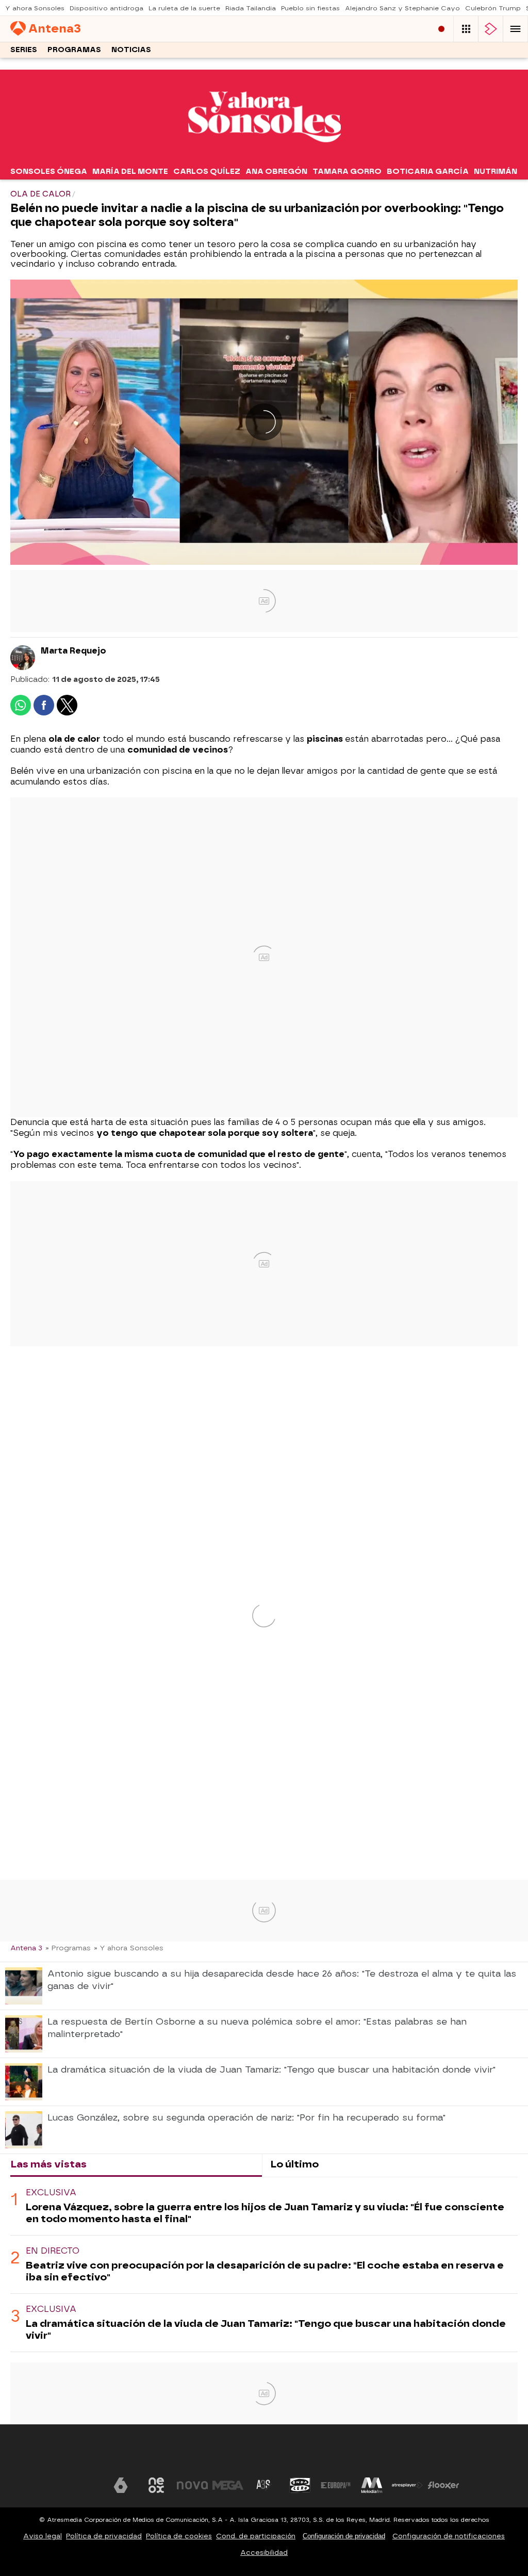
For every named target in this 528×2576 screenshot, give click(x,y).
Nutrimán (496, 171)
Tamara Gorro (347, 171)
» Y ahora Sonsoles (129, 1948)
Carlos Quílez (207, 171)
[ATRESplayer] (491, 29)
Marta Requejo (73, 651)
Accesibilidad (264, 2553)
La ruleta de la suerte (184, 8)
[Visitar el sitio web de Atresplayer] (407, 2485)
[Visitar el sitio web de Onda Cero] (300, 2485)
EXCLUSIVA (51, 2192)
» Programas (68, 1948)
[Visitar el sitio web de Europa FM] (336, 2485)
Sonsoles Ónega (49, 171)
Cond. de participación (256, 2536)
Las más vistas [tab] (48, 2164)
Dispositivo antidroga (106, 8)
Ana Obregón (276, 171)
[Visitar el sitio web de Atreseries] (264, 2485)
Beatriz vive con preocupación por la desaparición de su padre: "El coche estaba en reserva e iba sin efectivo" (265, 2271)
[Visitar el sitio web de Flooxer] (443, 2485)
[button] (516, 29)
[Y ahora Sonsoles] (264, 156)
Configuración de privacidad (344, 2536)
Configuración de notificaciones (449, 2536)
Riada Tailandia (251, 8)
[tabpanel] (264, 2265)
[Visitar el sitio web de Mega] (228, 2485)
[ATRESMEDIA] (264, 2454)
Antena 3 (26, 1948)
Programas (74, 50)
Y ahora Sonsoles (35, 8)
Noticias (131, 50)
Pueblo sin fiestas (310, 8)
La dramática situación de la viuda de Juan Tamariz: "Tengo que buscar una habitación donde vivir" (266, 2329)
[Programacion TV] (466, 29)
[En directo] (441, 29)
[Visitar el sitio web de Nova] (192, 2485)
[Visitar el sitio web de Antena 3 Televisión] (85, 2485)
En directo (53, 2251)
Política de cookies (179, 2536)
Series (24, 50)
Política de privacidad (104, 2536)
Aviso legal (43, 2536)
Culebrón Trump (493, 8)
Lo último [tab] (294, 2164)
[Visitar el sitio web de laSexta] (121, 2485)
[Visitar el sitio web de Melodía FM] (372, 2485)
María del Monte (130, 171)
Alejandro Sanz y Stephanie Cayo (402, 8)
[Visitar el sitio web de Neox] (156, 2485)
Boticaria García (428, 171)
